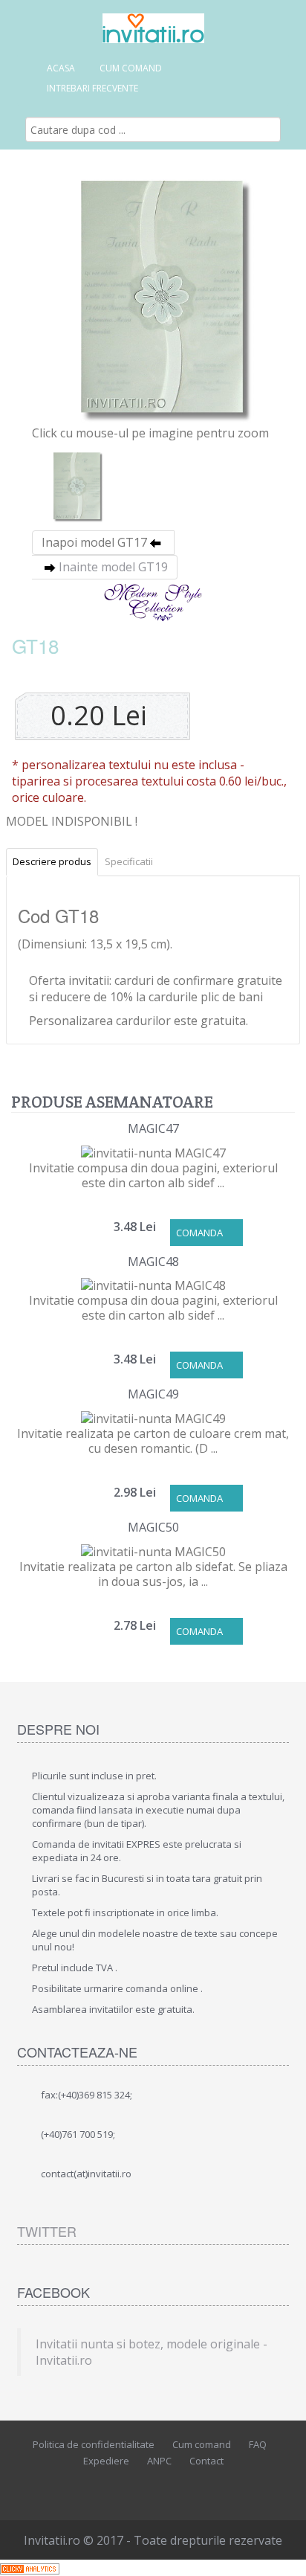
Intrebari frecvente (92, 88)
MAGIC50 (153, 1527)
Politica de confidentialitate (94, 2444)
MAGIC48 (153, 1262)
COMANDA (199, 1233)
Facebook (116, 2487)
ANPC (159, 2461)
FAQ (258, 2444)
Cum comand (131, 68)
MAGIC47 (153, 1128)
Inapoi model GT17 (94, 542)
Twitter (47, 2231)
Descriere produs (52, 861)
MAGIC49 (153, 1394)
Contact (206, 2461)
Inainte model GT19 (113, 567)
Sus (281, 2553)
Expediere (106, 2461)
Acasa (61, 68)
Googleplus (183, 2487)
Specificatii (129, 861)
